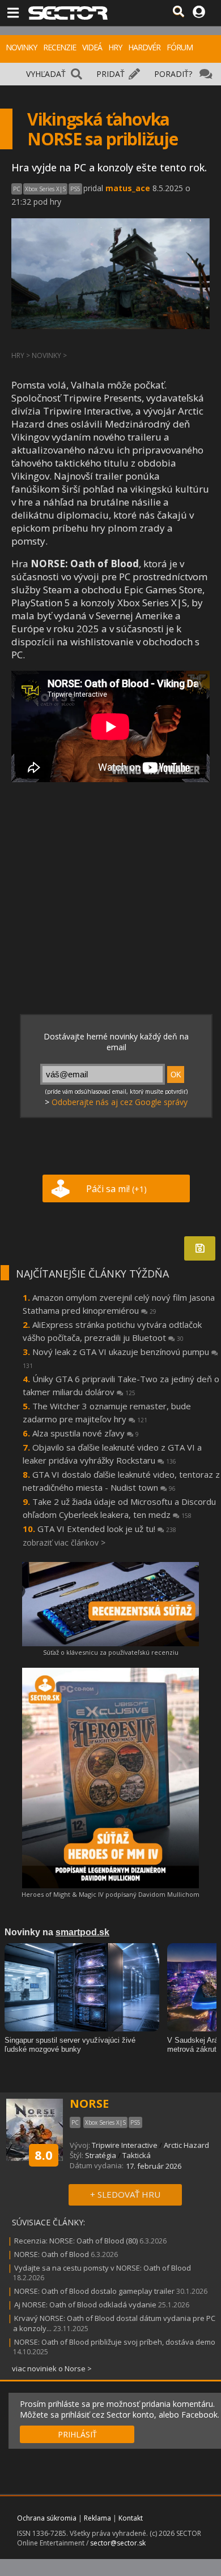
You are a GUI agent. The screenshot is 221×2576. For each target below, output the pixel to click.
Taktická (137, 2155)
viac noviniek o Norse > (52, 2368)
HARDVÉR (144, 47)
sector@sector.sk (118, 2543)
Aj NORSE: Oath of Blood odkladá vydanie (85, 2305)
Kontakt (131, 2518)
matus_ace (128, 188)
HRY (115, 47)
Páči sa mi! (116, 1189)
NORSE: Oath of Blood (52, 2254)
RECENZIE (59, 47)
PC (17, 189)
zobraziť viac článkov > (64, 1542)
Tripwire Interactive (125, 2145)
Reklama (97, 2518)
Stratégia (101, 2155)
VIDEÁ (92, 47)
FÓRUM (180, 47)
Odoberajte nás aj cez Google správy (120, 1102)
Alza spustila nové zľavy (86, 1433)
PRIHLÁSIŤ (77, 2434)
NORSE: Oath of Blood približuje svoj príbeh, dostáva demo (115, 2342)
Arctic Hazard (186, 2145)
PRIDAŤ (110, 74)
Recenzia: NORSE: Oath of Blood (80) (76, 2241)
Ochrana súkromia (47, 2518)
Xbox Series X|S (45, 189)
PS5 (75, 189)
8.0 (44, 2155)
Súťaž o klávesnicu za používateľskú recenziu (111, 1652)
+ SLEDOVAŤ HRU (125, 2194)
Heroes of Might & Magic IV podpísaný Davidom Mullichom (110, 1894)
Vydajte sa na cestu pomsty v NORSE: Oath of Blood (103, 2268)
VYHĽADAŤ (46, 74)
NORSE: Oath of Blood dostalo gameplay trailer (94, 2291)
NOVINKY (21, 47)
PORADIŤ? (173, 74)
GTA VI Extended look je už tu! (107, 1529)
